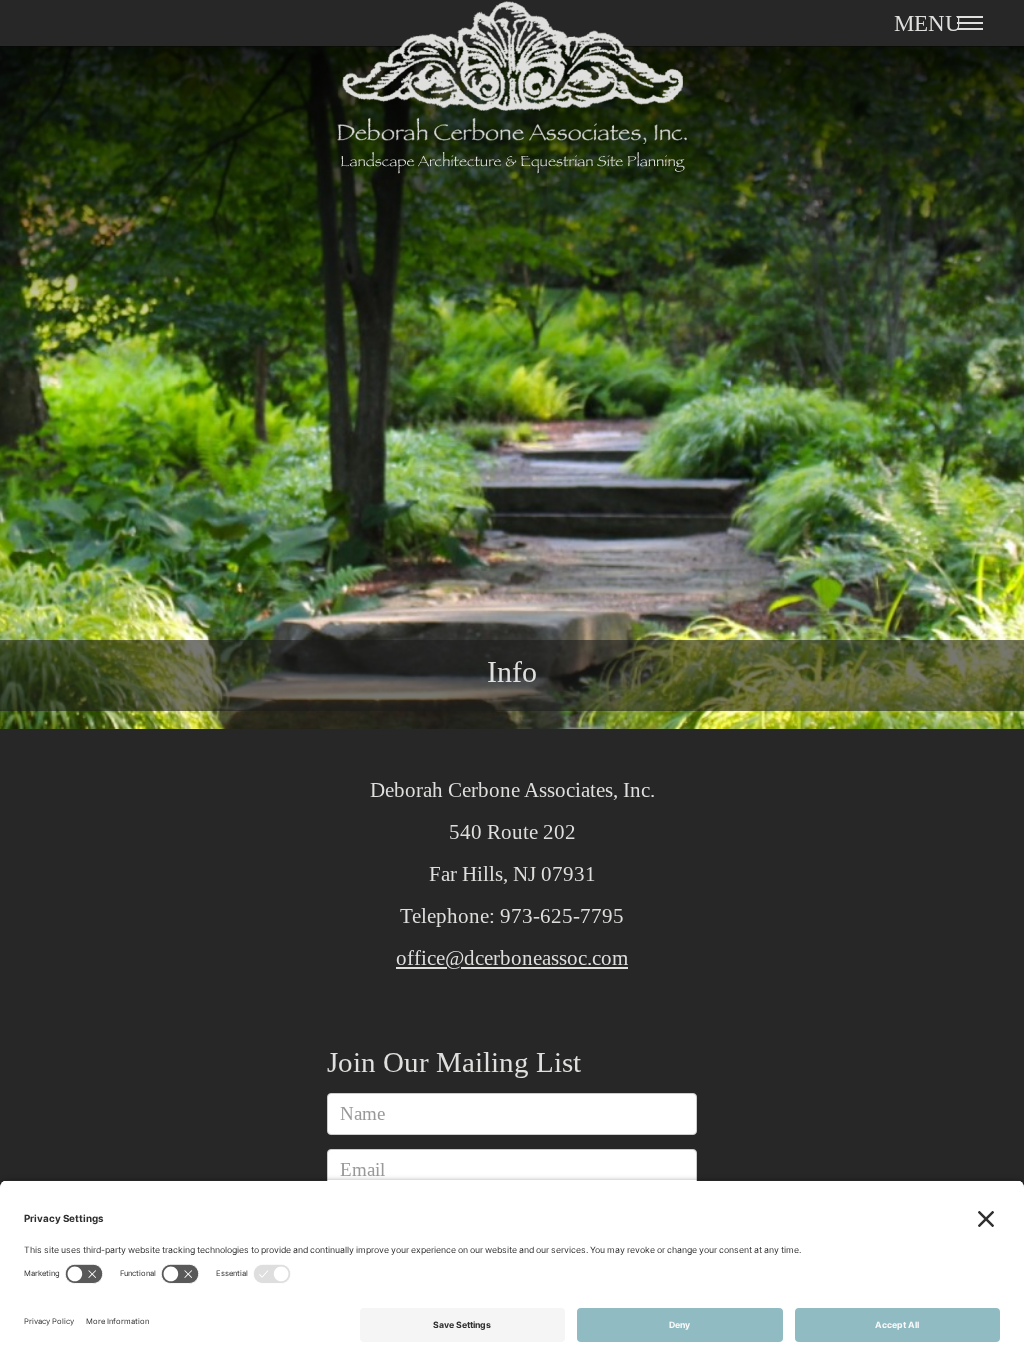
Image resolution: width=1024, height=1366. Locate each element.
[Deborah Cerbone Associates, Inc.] (512, 101)
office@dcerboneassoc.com (512, 958)
